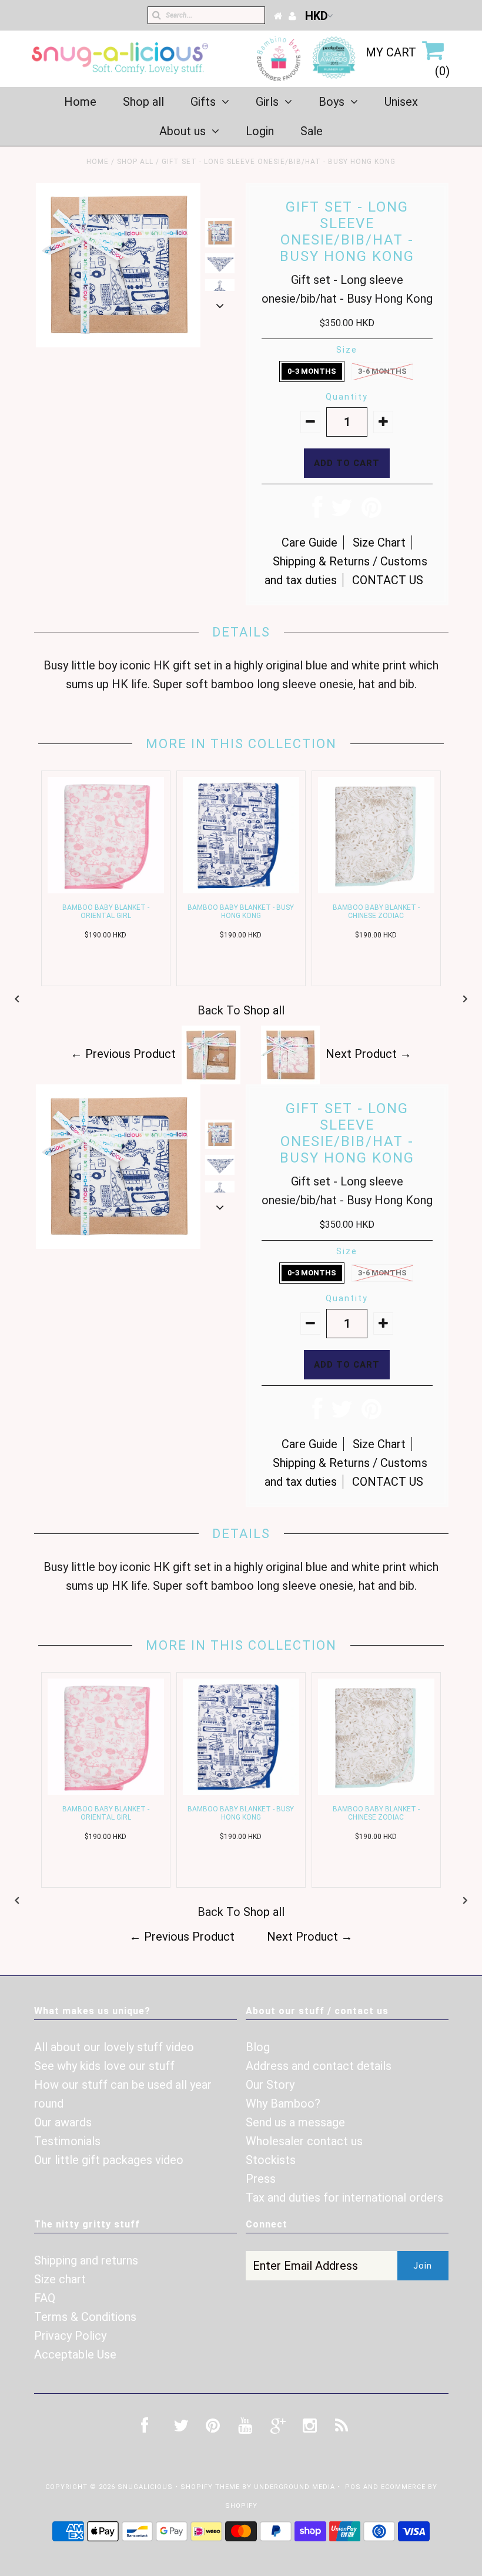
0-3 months (312, 371)
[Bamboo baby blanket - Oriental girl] (106, 889)
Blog (258, 2047)
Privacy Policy (70, 2336)
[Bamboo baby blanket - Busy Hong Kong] (241, 889)
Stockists (271, 2160)
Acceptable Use (75, 2354)
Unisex (401, 102)
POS (353, 2487)
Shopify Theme (210, 2487)
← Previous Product (123, 1054)
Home (80, 102)
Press (261, 2179)
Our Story (270, 2085)
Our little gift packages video (109, 2160)
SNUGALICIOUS (146, 2487)
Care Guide (309, 542)
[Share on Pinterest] (371, 512)
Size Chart (379, 542)
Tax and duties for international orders (344, 2198)
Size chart (60, 2279)
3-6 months (382, 371)
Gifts (203, 102)
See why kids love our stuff (104, 2066)
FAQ (45, 2298)
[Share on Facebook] (317, 512)
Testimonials (67, 2141)
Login (260, 131)
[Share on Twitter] (342, 512)
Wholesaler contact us (304, 2141)
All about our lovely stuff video (114, 2047)
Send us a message (295, 2122)
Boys (332, 102)
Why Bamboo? (283, 2103)
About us (183, 131)
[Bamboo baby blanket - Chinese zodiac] (376, 889)
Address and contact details (319, 2066)
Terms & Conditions (85, 2317)
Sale (312, 131)
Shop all (143, 102)
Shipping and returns (86, 2260)
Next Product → (369, 1054)
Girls (267, 102)
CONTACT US (388, 580)
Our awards (63, 2122)
